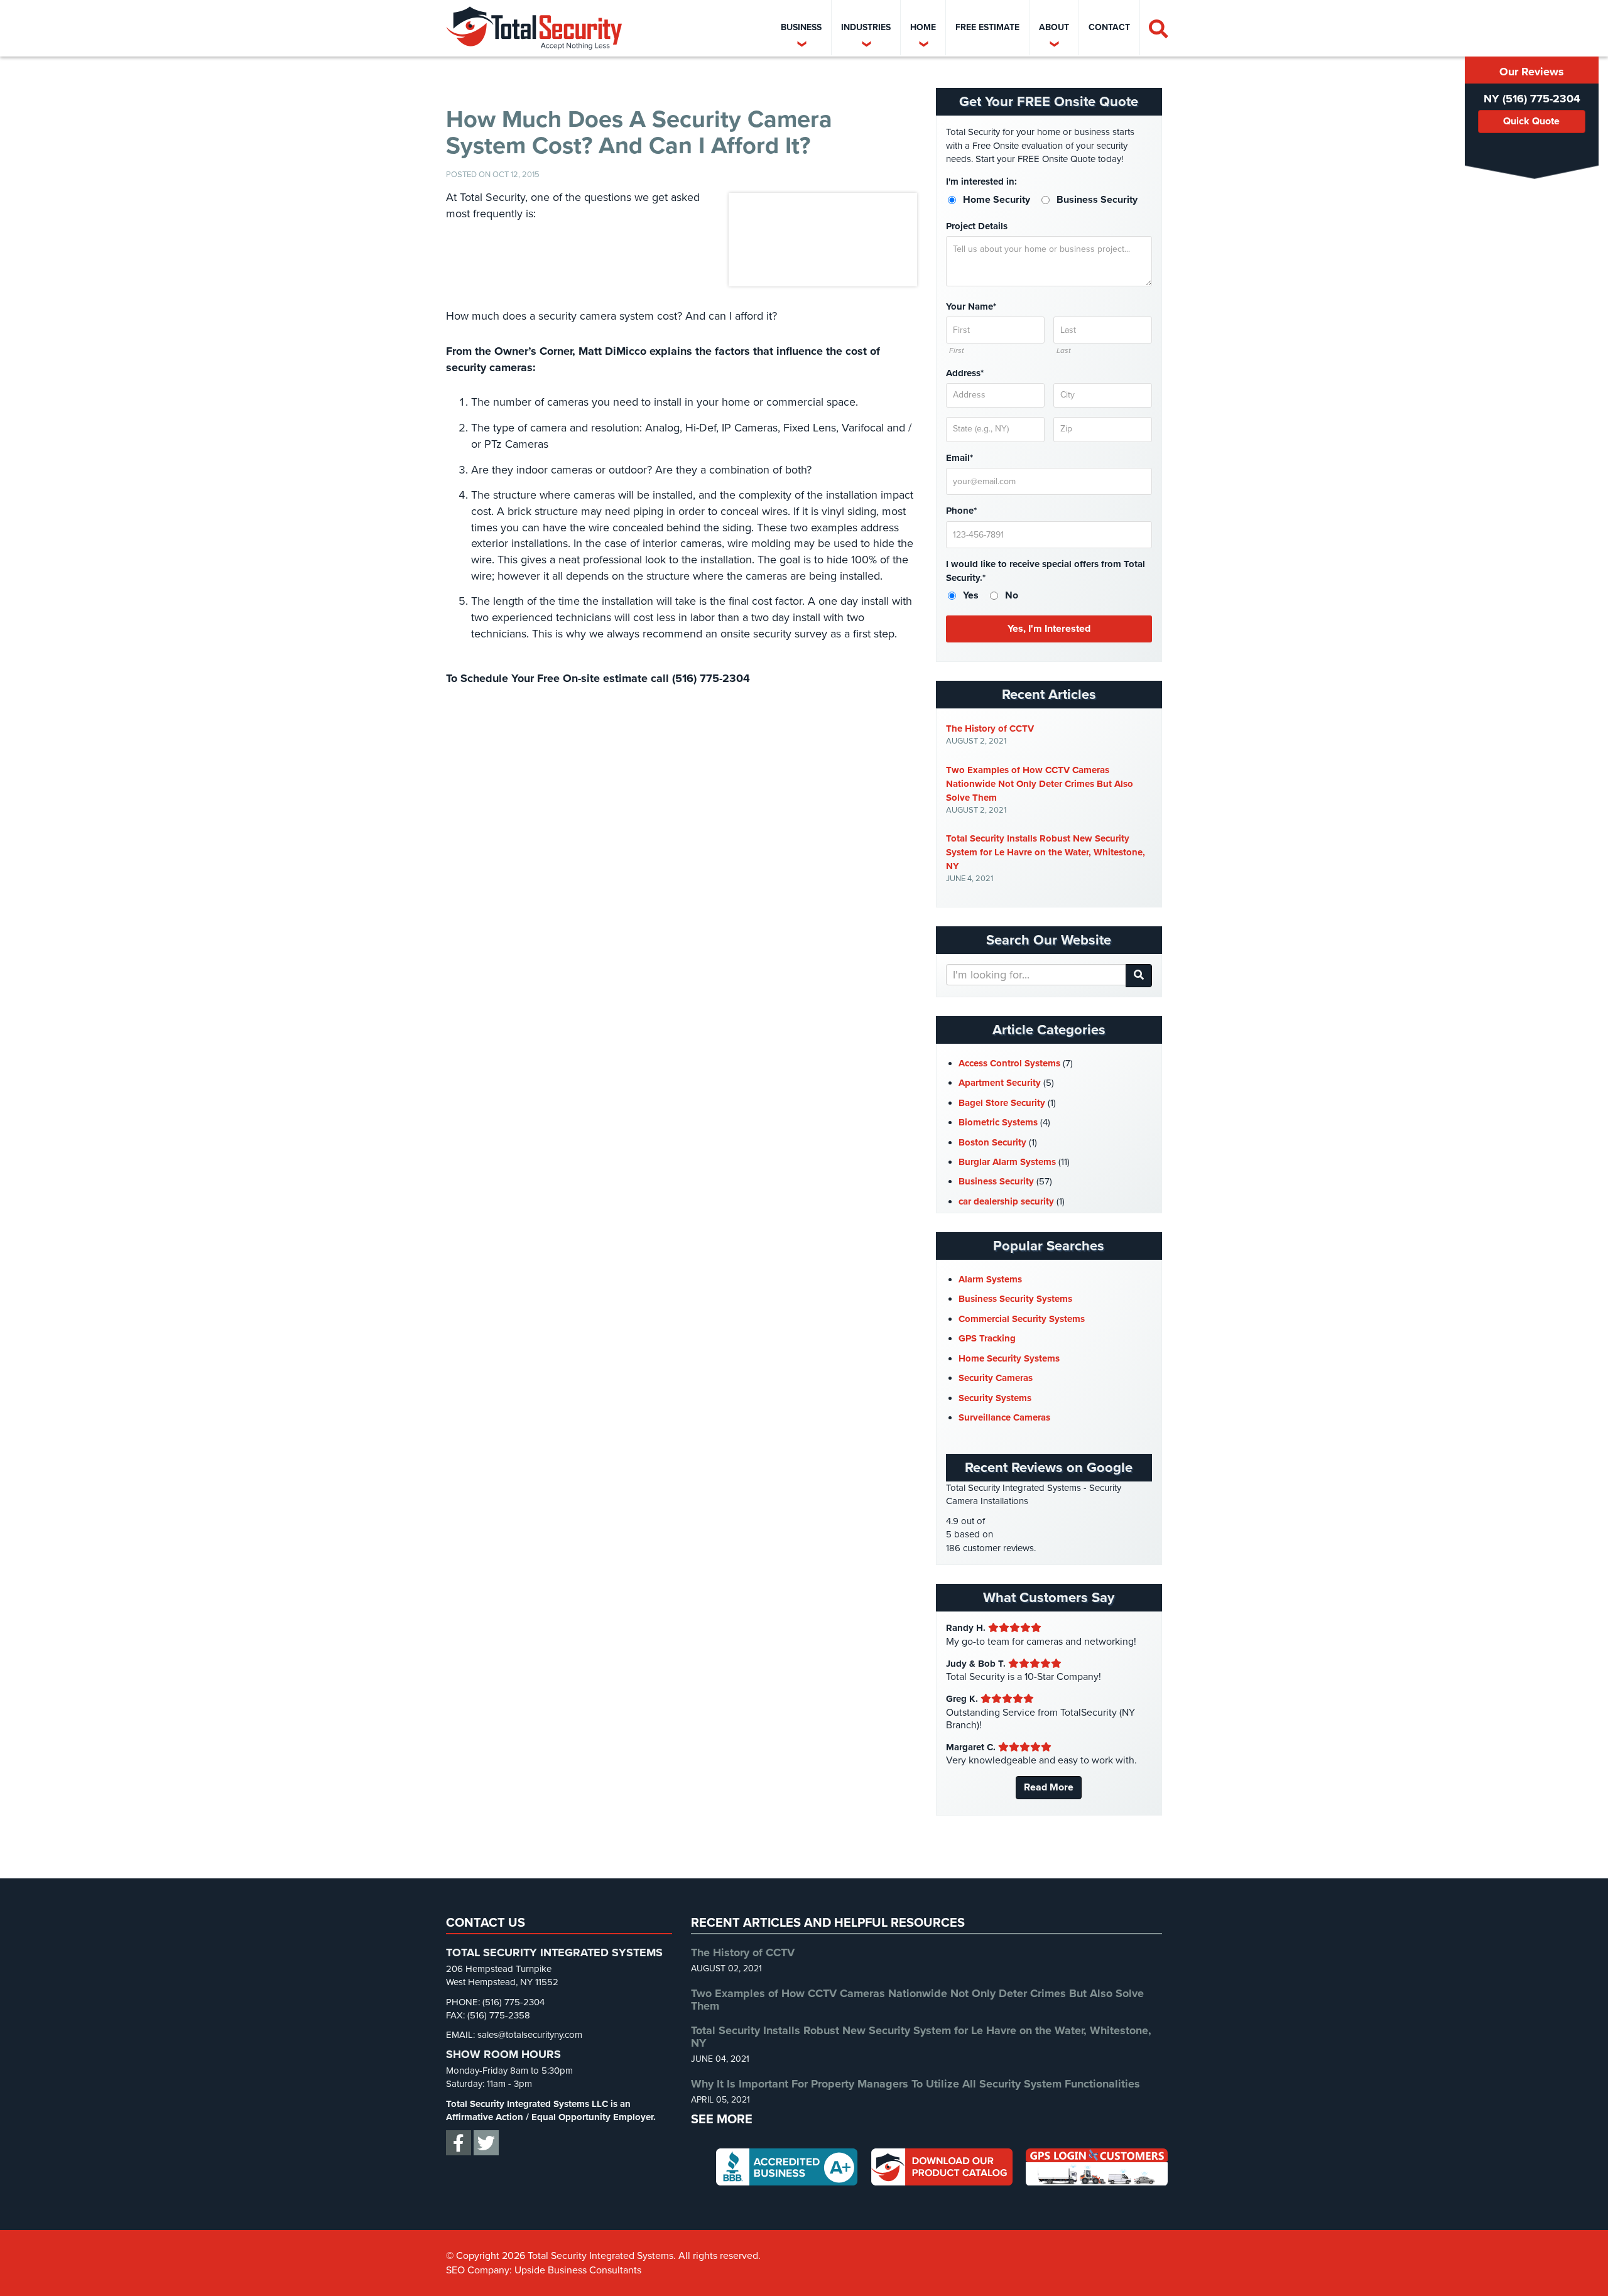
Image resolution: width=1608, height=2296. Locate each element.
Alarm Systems (990, 1279)
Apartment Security (1000, 1083)
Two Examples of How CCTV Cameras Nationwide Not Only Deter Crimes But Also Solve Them (1040, 784)
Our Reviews (1532, 72)
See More (722, 2120)
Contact (1109, 27)
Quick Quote (1531, 121)
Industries (866, 27)
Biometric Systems (998, 1122)
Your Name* (971, 306)
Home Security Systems (1009, 1358)
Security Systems (995, 1398)
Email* (959, 458)
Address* (965, 373)
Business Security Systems (1015, 1299)
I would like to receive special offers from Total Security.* (1046, 571)
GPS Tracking (987, 1338)
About (1054, 27)
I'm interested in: (981, 181)
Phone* (961, 511)
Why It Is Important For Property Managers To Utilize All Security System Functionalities (915, 2084)
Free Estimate (987, 27)
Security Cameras (996, 1378)
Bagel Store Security (1002, 1103)
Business (801, 27)
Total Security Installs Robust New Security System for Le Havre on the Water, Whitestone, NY (1046, 852)
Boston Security (992, 1142)
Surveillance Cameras (1004, 1417)
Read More (1049, 1787)
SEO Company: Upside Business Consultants (544, 2270)
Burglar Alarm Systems (1007, 1162)
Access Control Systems (1009, 1063)
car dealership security (1006, 1201)
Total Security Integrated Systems (534, 28)
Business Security (996, 1181)
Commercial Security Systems (1022, 1319)
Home (923, 27)
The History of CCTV (990, 728)
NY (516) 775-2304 (1532, 99)
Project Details (977, 226)
